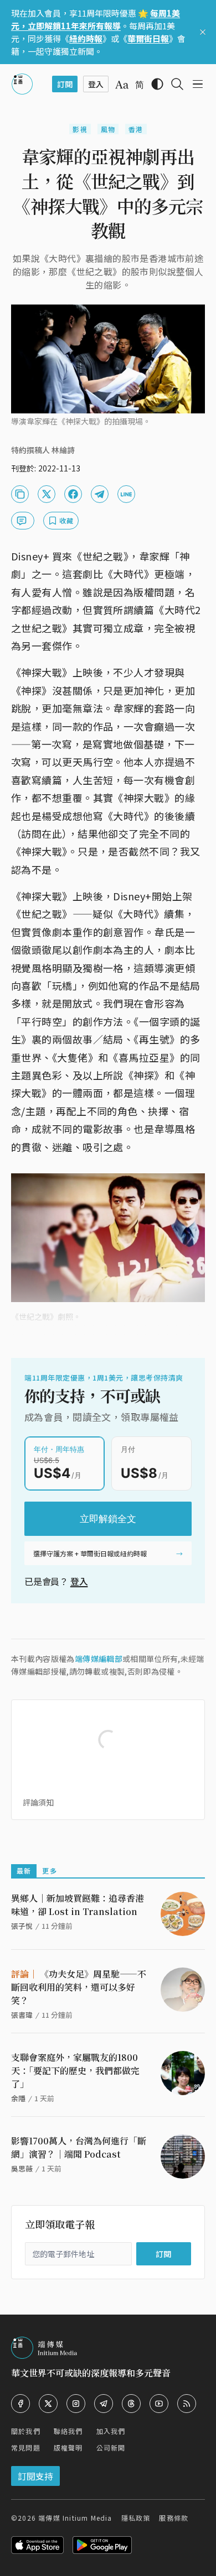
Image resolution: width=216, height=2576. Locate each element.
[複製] (20, 494)
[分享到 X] (47, 494)
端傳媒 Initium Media (75, 2518)
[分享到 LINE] (126, 494)
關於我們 (26, 2431)
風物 (108, 129)
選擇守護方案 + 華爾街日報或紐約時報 (90, 1553)
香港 (136, 129)
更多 (49, 1871)
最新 (24, 1871)
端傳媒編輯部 (99, 1659)
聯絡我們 (68, 2431)
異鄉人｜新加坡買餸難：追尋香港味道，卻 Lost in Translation (78, 1905)
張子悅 (22, 1926)
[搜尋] (177, 84)
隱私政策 (136, 2518)
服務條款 (174, 2518)
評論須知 (38, 1802)
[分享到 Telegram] (100, 494)
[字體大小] (122, 85)
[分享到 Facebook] (73, 494)
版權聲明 (68, 2448)
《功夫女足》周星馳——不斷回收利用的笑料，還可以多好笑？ (79, 1987)
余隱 (18, 2098)
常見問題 (26, 2448)
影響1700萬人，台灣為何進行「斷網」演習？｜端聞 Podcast (79, 2147)
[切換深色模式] (157, 84)
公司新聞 (111, 2448)
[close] (203, 32)
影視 (80, 129)
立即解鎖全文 (108, 1519)
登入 (79, 1581)
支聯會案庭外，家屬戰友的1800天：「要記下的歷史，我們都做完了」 (75, 2071)
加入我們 (111, 2431)
